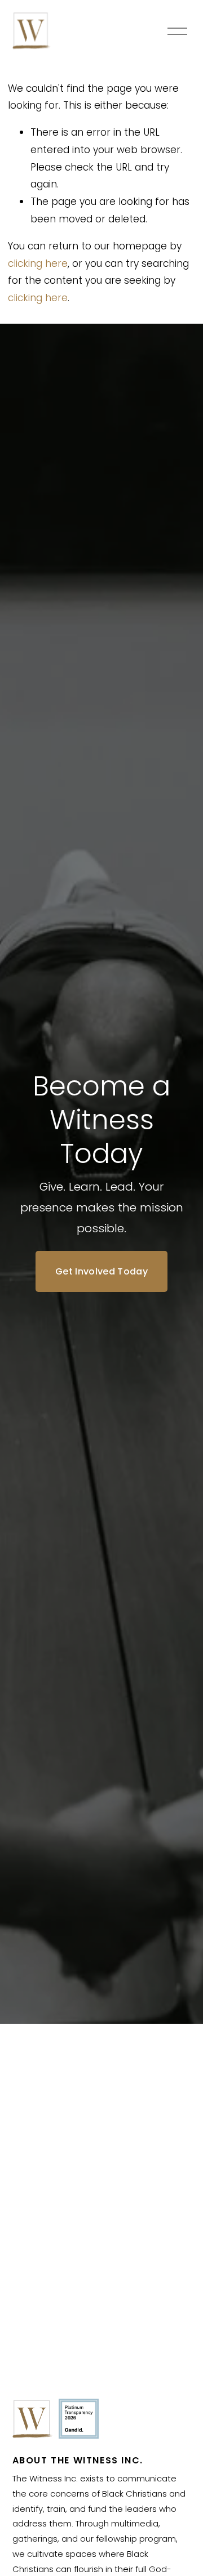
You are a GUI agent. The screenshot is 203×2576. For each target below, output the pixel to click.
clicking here (38, 263)
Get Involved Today (101, 1271)
